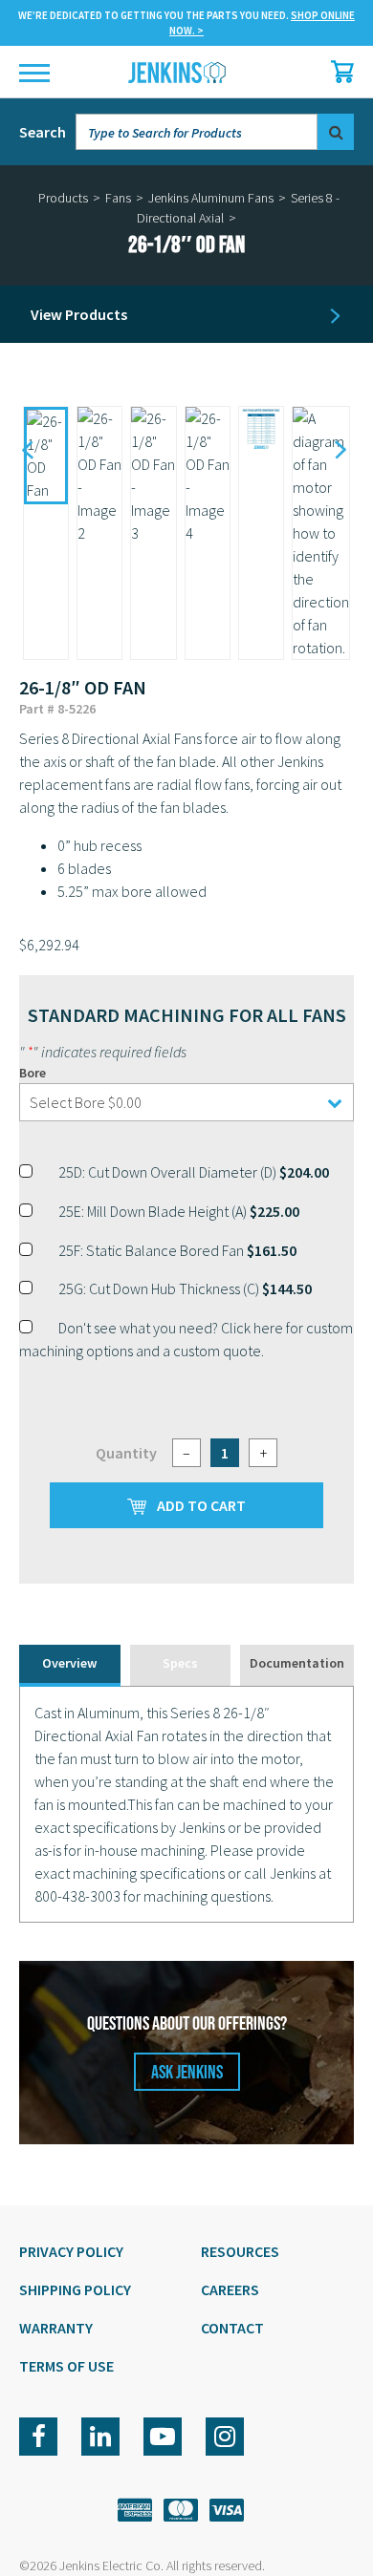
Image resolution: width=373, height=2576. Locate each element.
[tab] (70, 1665)
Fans (118, 198)
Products (63, 198)
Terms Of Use (66, 2366)
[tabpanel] (186, 1804)
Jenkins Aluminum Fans (211, 198)
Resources (240, 2251)
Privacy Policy (71, 2251)
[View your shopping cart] (338, 72)
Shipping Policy (75, 2289)
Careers (230, 2289)
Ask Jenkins (187, 2073)
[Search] (336, 132)
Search (43, 132)
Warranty (56, 2328)
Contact (232, 2328)
